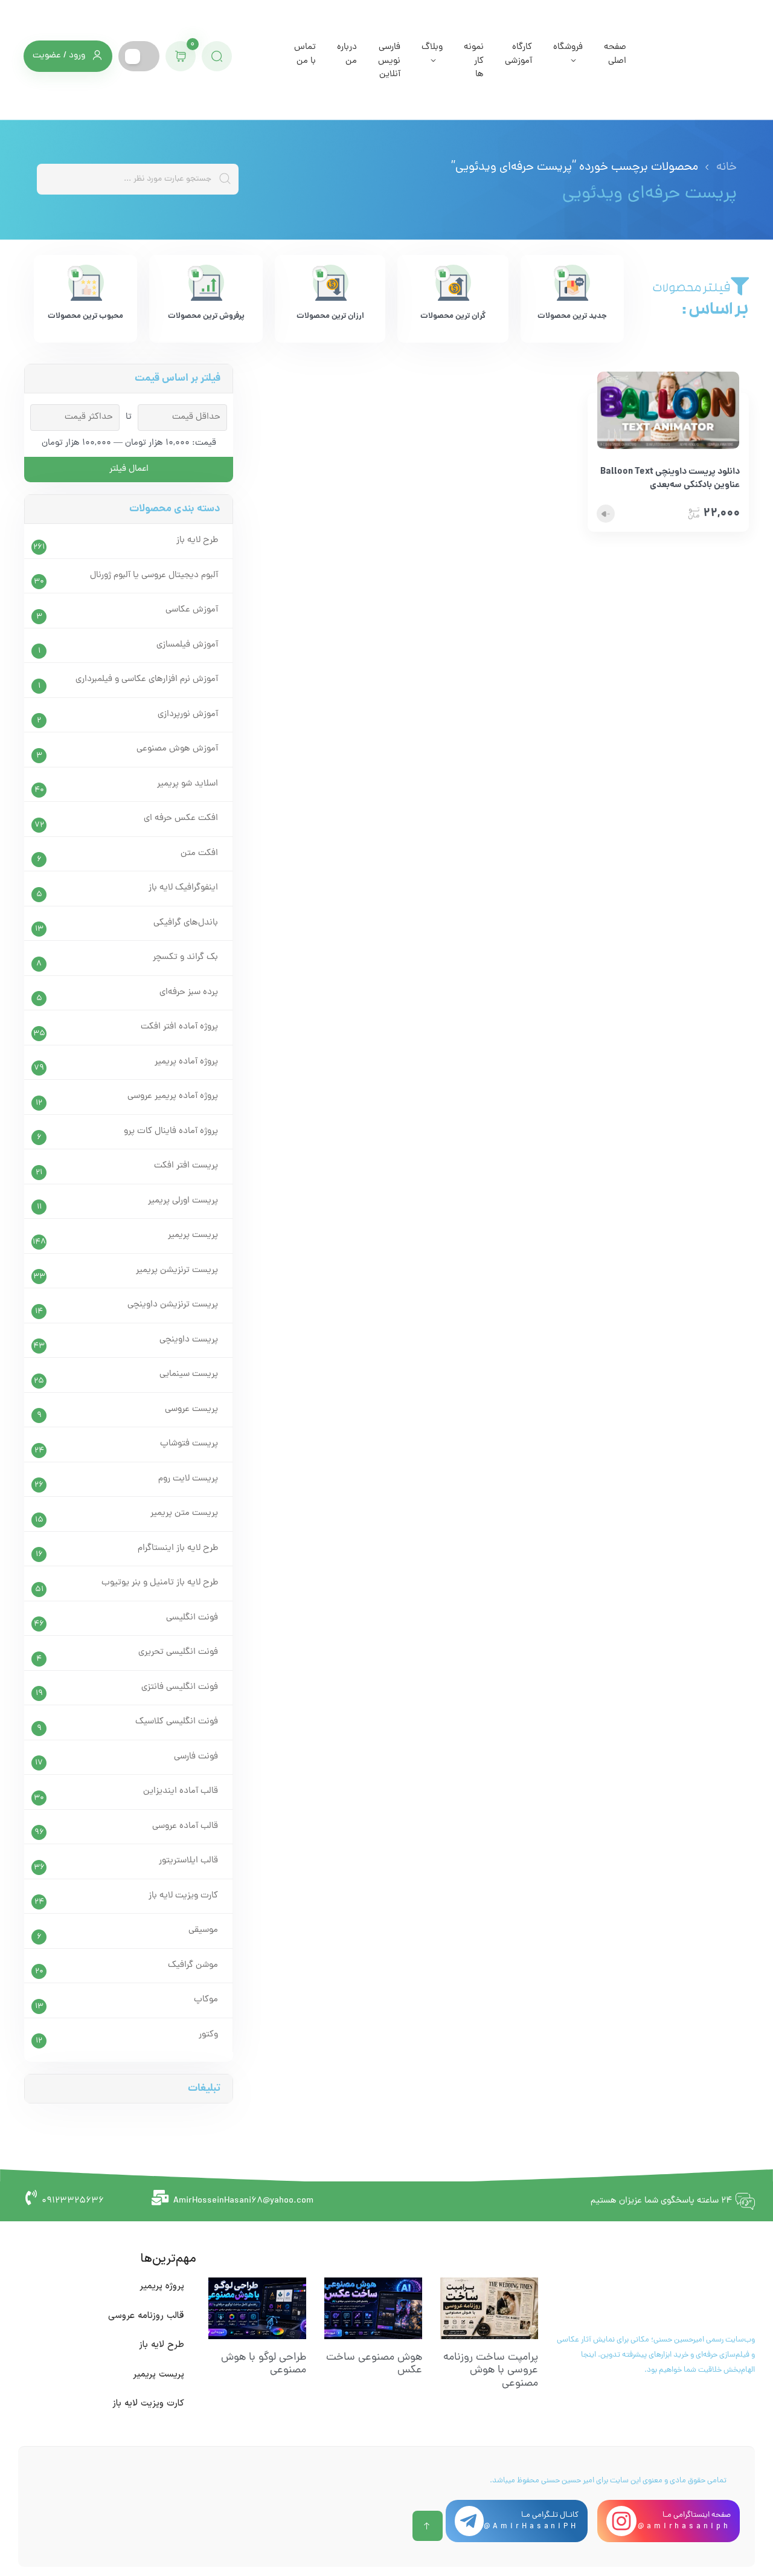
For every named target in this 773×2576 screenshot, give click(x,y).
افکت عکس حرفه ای (181, 818)
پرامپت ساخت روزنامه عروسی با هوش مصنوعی (491, 2371)
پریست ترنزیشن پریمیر (177, 1270)
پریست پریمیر (193, 1235)
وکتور (208, 2035)
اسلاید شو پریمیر (188, 784)
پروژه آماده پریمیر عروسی (173, 1096)
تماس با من (305, 54)
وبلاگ (432, 47)
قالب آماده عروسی (185, 1826)
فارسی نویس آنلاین (389, 61)
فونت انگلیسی (192, 1618)
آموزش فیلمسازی (187, 645)
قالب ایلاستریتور (188, 1861)
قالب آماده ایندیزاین (181, 1791)
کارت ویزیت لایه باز (183, 1896)
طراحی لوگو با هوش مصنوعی (264, 2364)
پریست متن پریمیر (184, 1513)
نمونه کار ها (474, 61)
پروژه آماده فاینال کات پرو (171, 1131)
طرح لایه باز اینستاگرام (178, 1548)
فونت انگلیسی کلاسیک (177, 1722)
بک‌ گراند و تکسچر (185, 957)
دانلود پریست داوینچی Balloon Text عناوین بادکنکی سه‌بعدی (670, 479)
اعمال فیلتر (129, 469)
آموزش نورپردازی (188, 715)
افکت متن (199, 854)
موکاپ (206, 2000)
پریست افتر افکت (186, 1166)
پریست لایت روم (188, 1479)
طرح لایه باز (197, 541)
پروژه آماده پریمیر (186, 1062)
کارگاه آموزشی (518, 54)
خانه (726, 167)
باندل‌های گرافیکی (186, 923)
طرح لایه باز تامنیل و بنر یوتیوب (160, 1583)
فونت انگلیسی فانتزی (180, 1687)
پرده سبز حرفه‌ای (189, 993)
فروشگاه (568, 47)
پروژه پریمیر (162, 2286)
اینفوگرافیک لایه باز (183, 888)
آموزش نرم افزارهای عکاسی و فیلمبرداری (147, 680)
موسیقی (203, 1930)
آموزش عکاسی (192, 610)
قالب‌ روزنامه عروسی (146, 2316)
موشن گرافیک (193, 1965)
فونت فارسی (196, 1757)
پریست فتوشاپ (189, 1444)
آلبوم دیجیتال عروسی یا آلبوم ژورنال (154, 576)
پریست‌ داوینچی (189, 1340)
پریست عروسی (191, 1409)
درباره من (347, 54)
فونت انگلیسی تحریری (178, 1652)
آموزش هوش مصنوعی (177, 749)
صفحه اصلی (615, 54)
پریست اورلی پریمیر (183, 1201)
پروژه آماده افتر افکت (179, 1027)
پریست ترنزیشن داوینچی (173, 1305)
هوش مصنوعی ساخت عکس (374, 2364)
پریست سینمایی (189, 1374)
